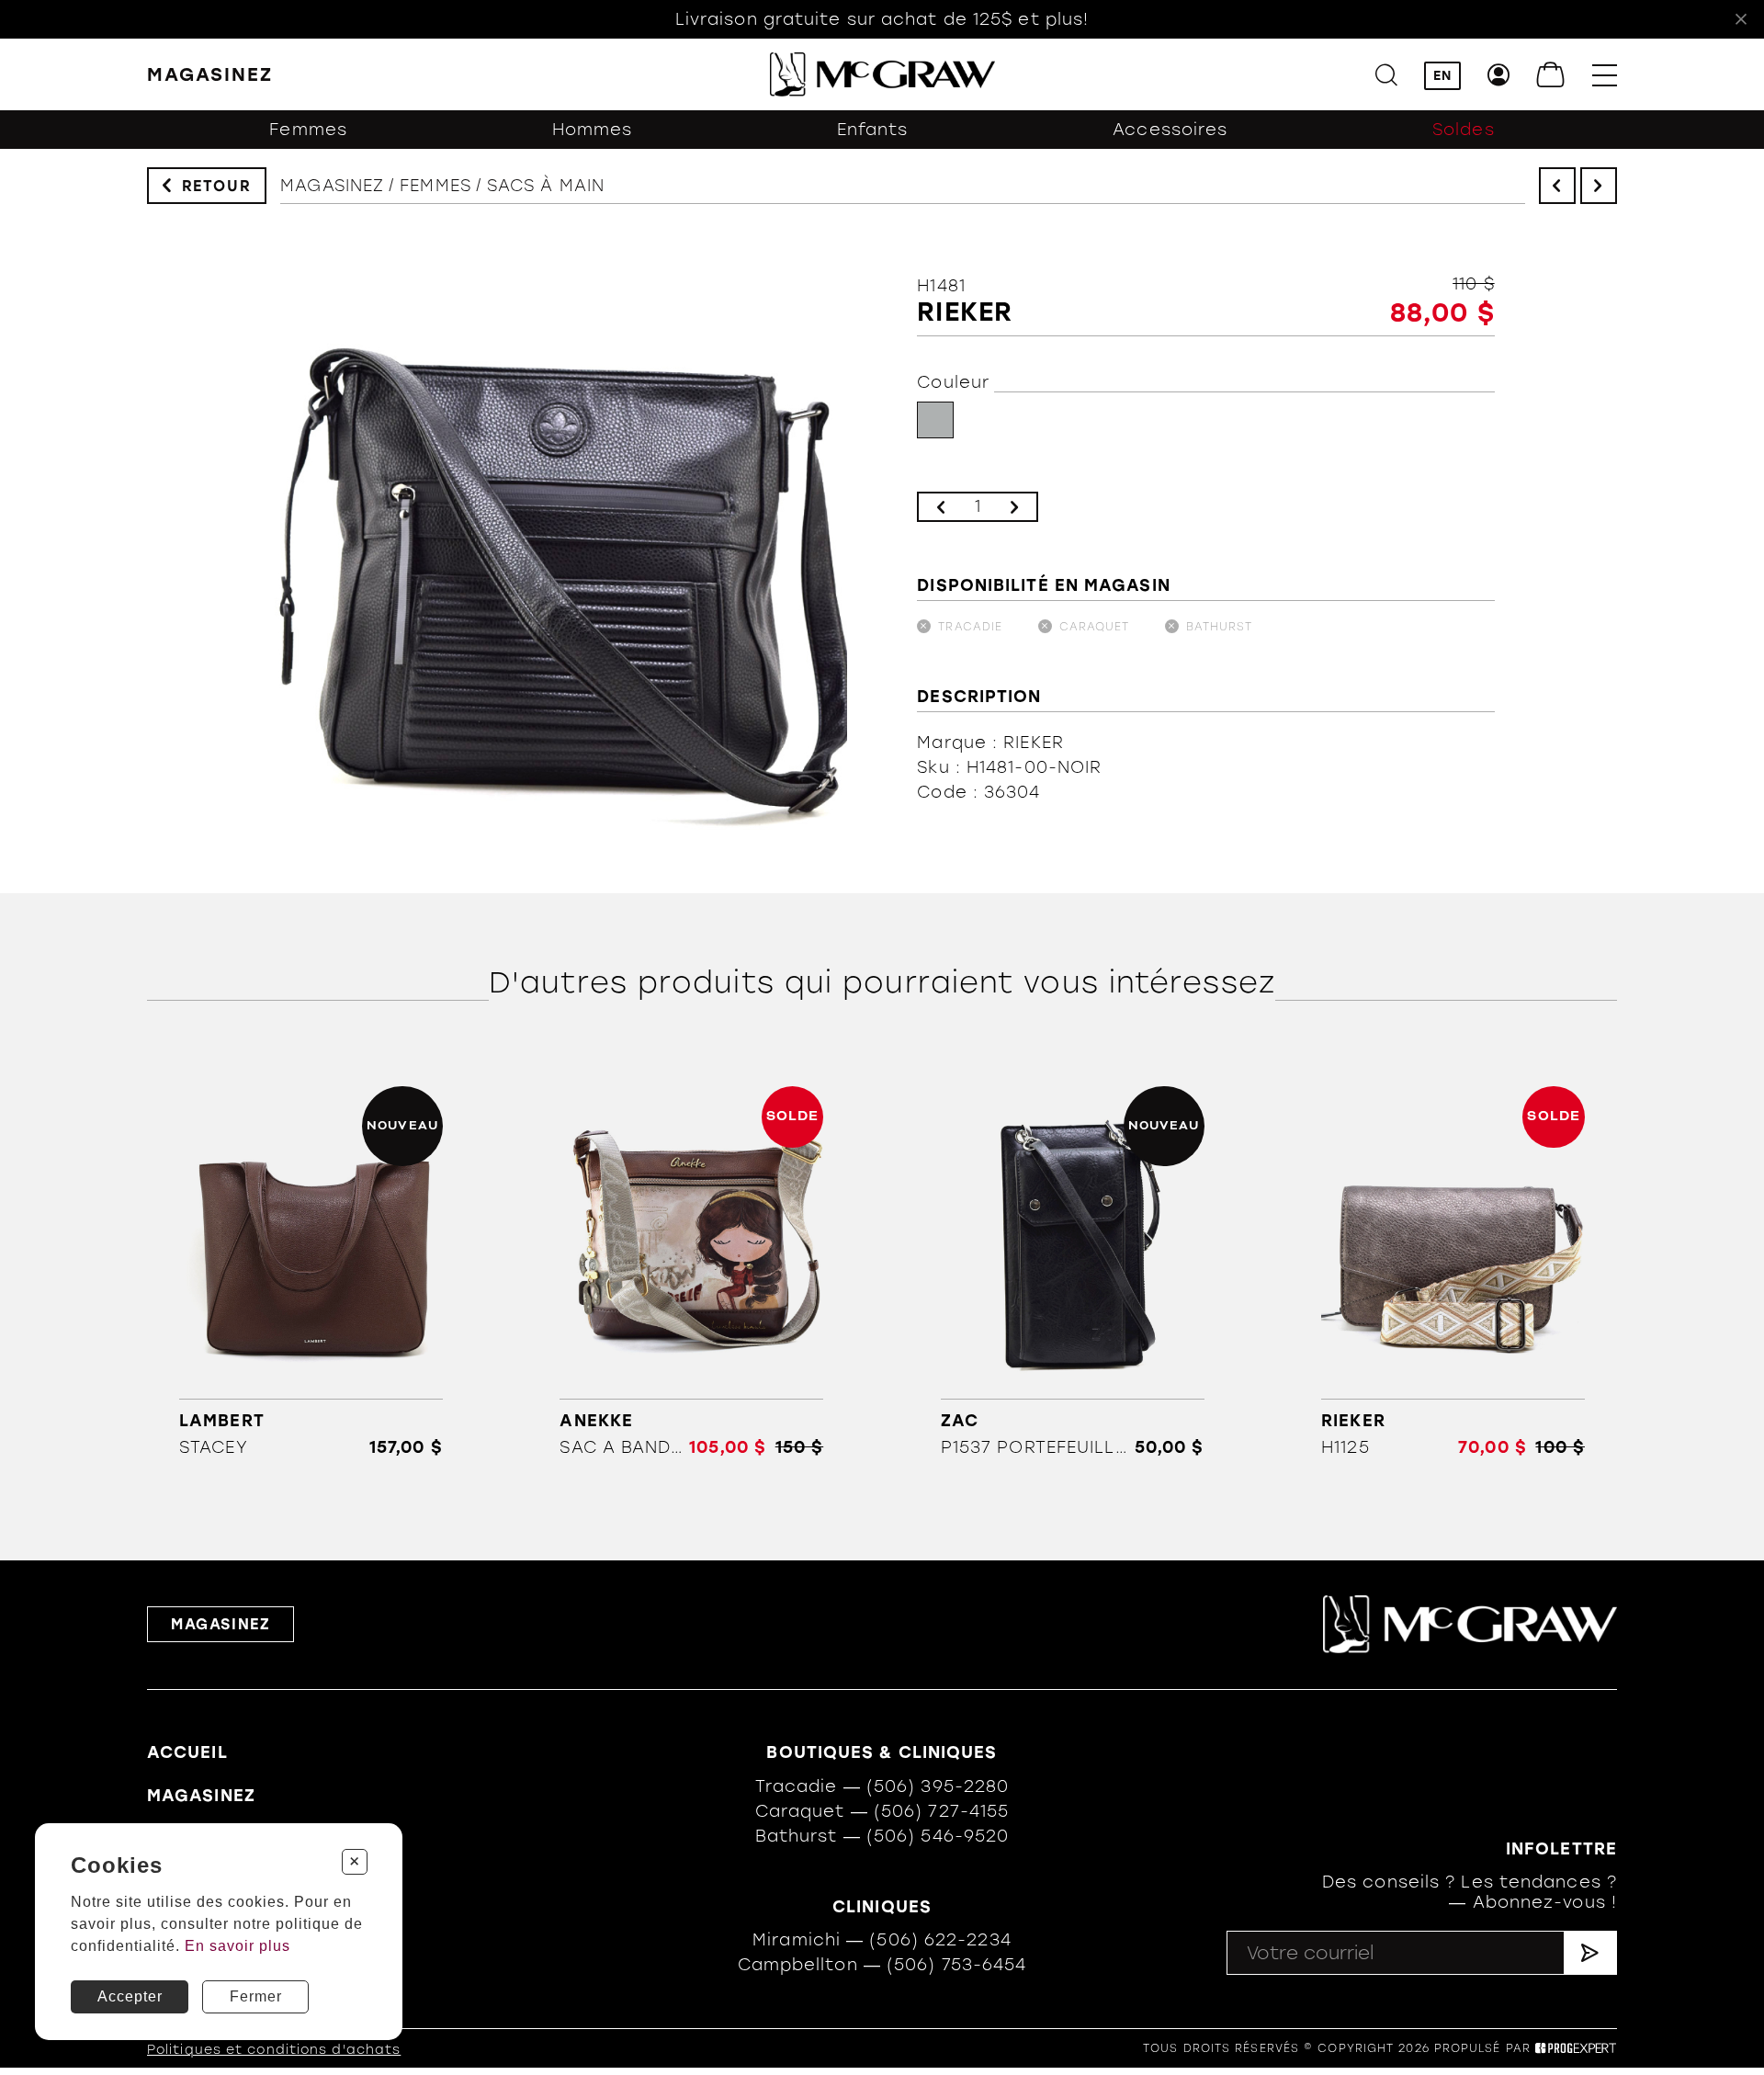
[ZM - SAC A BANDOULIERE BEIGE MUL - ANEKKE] (691, 1272)
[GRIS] (935, 420)
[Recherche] (1386, 75)
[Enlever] (941, 507)
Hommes (593, 130)
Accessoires (1170, 130)
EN (1442, 76)
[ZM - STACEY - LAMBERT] (311, 1272)
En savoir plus (237, 1946)
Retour (217, 186)
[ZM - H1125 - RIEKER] (1453, 1272)
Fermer (256, 1996)
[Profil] (1499, 75)
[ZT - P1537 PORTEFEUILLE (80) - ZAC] (1073, 1272)
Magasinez (332, 186)
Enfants (873, 130)
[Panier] (1551, 75)
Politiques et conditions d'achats (274, 2050)
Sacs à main (546, 186)
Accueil (187, 1752)
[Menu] (1605, 75)
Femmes (308, 130)
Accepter (130, 1996)
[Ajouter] (1014, 507)
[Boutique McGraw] (882, 74)
